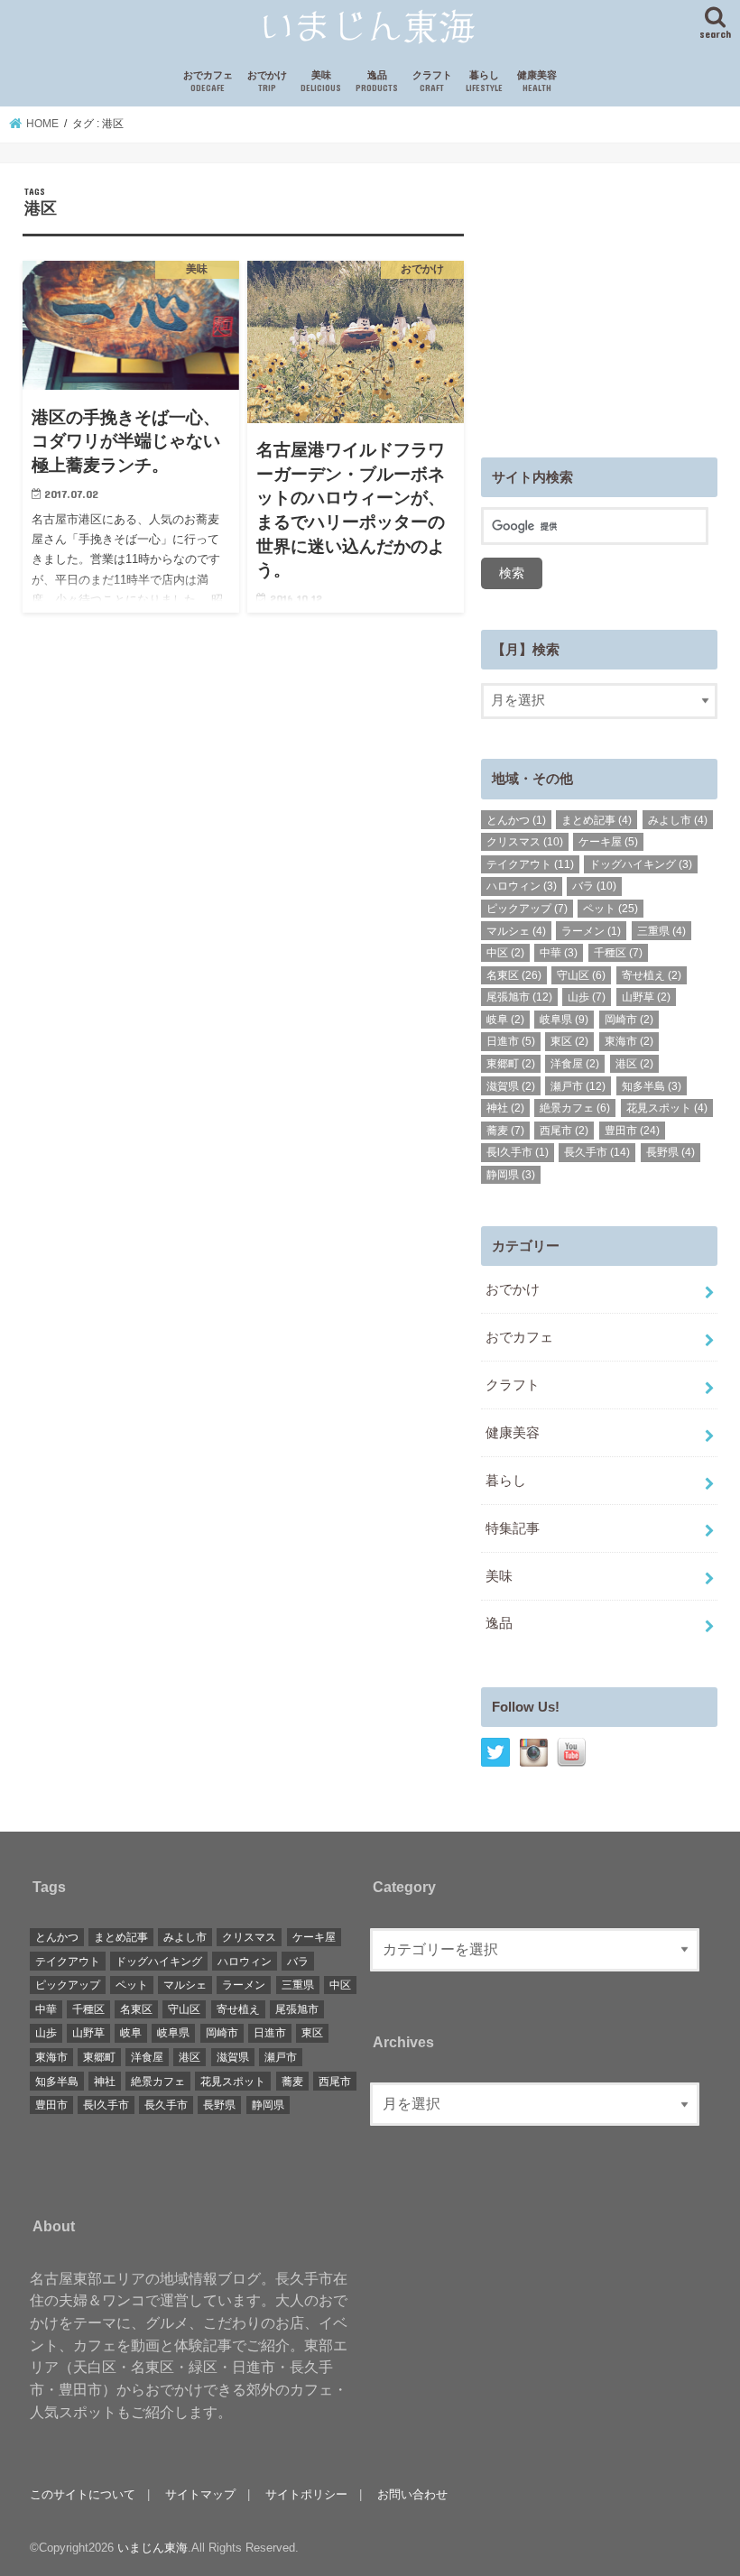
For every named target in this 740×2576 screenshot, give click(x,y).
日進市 (511, 1041)
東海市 (629, 1041)
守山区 (581, 975)
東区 (569, 1041)
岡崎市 (629, 1020)
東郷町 (511, 1064)
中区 (505, 953)
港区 (634, 1064)
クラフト (432, 82)
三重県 (661, 931)
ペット (610, 909)
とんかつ (516, 820)
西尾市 (564, 1131)
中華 (559, 953)
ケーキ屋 (608, 842)
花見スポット (667, 1108)
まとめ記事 (597, 820)
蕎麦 (505, 1131)
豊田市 (632, 1131)
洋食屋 (575, 1064)
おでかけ (267, 82)
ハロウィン (522, 886)
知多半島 (652, 1086)
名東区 (514, 975)
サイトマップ (200, 2494)
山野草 (646, 997)
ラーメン (591, 931)
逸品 (377, 82)
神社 (505, 1108)
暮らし (484, 82)
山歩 (587, 997)
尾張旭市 (519, 997)
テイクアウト (530, 864)
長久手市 (597, 1152)
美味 (321, 82)
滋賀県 (511, 1086)
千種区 (618, 953)
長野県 (671, 1152)
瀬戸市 (578, 1086)
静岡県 (511, 1175)
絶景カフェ (575, 1108)
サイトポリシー (306, 2494)
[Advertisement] (610, 299)
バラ (594, 886)
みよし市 (678, 820)
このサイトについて (83, 2494)
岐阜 (505, 1020)
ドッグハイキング (641, 864)
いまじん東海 (153, 2548)
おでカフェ (208, 82)
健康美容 (537, 82)
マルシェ (516, 931)
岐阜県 (564, 1020)
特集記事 (513, 1528)
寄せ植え (652, 975)
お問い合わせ (412, 2494)
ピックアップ (527, 909)
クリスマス (525, 842)
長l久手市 (518, 1152)
